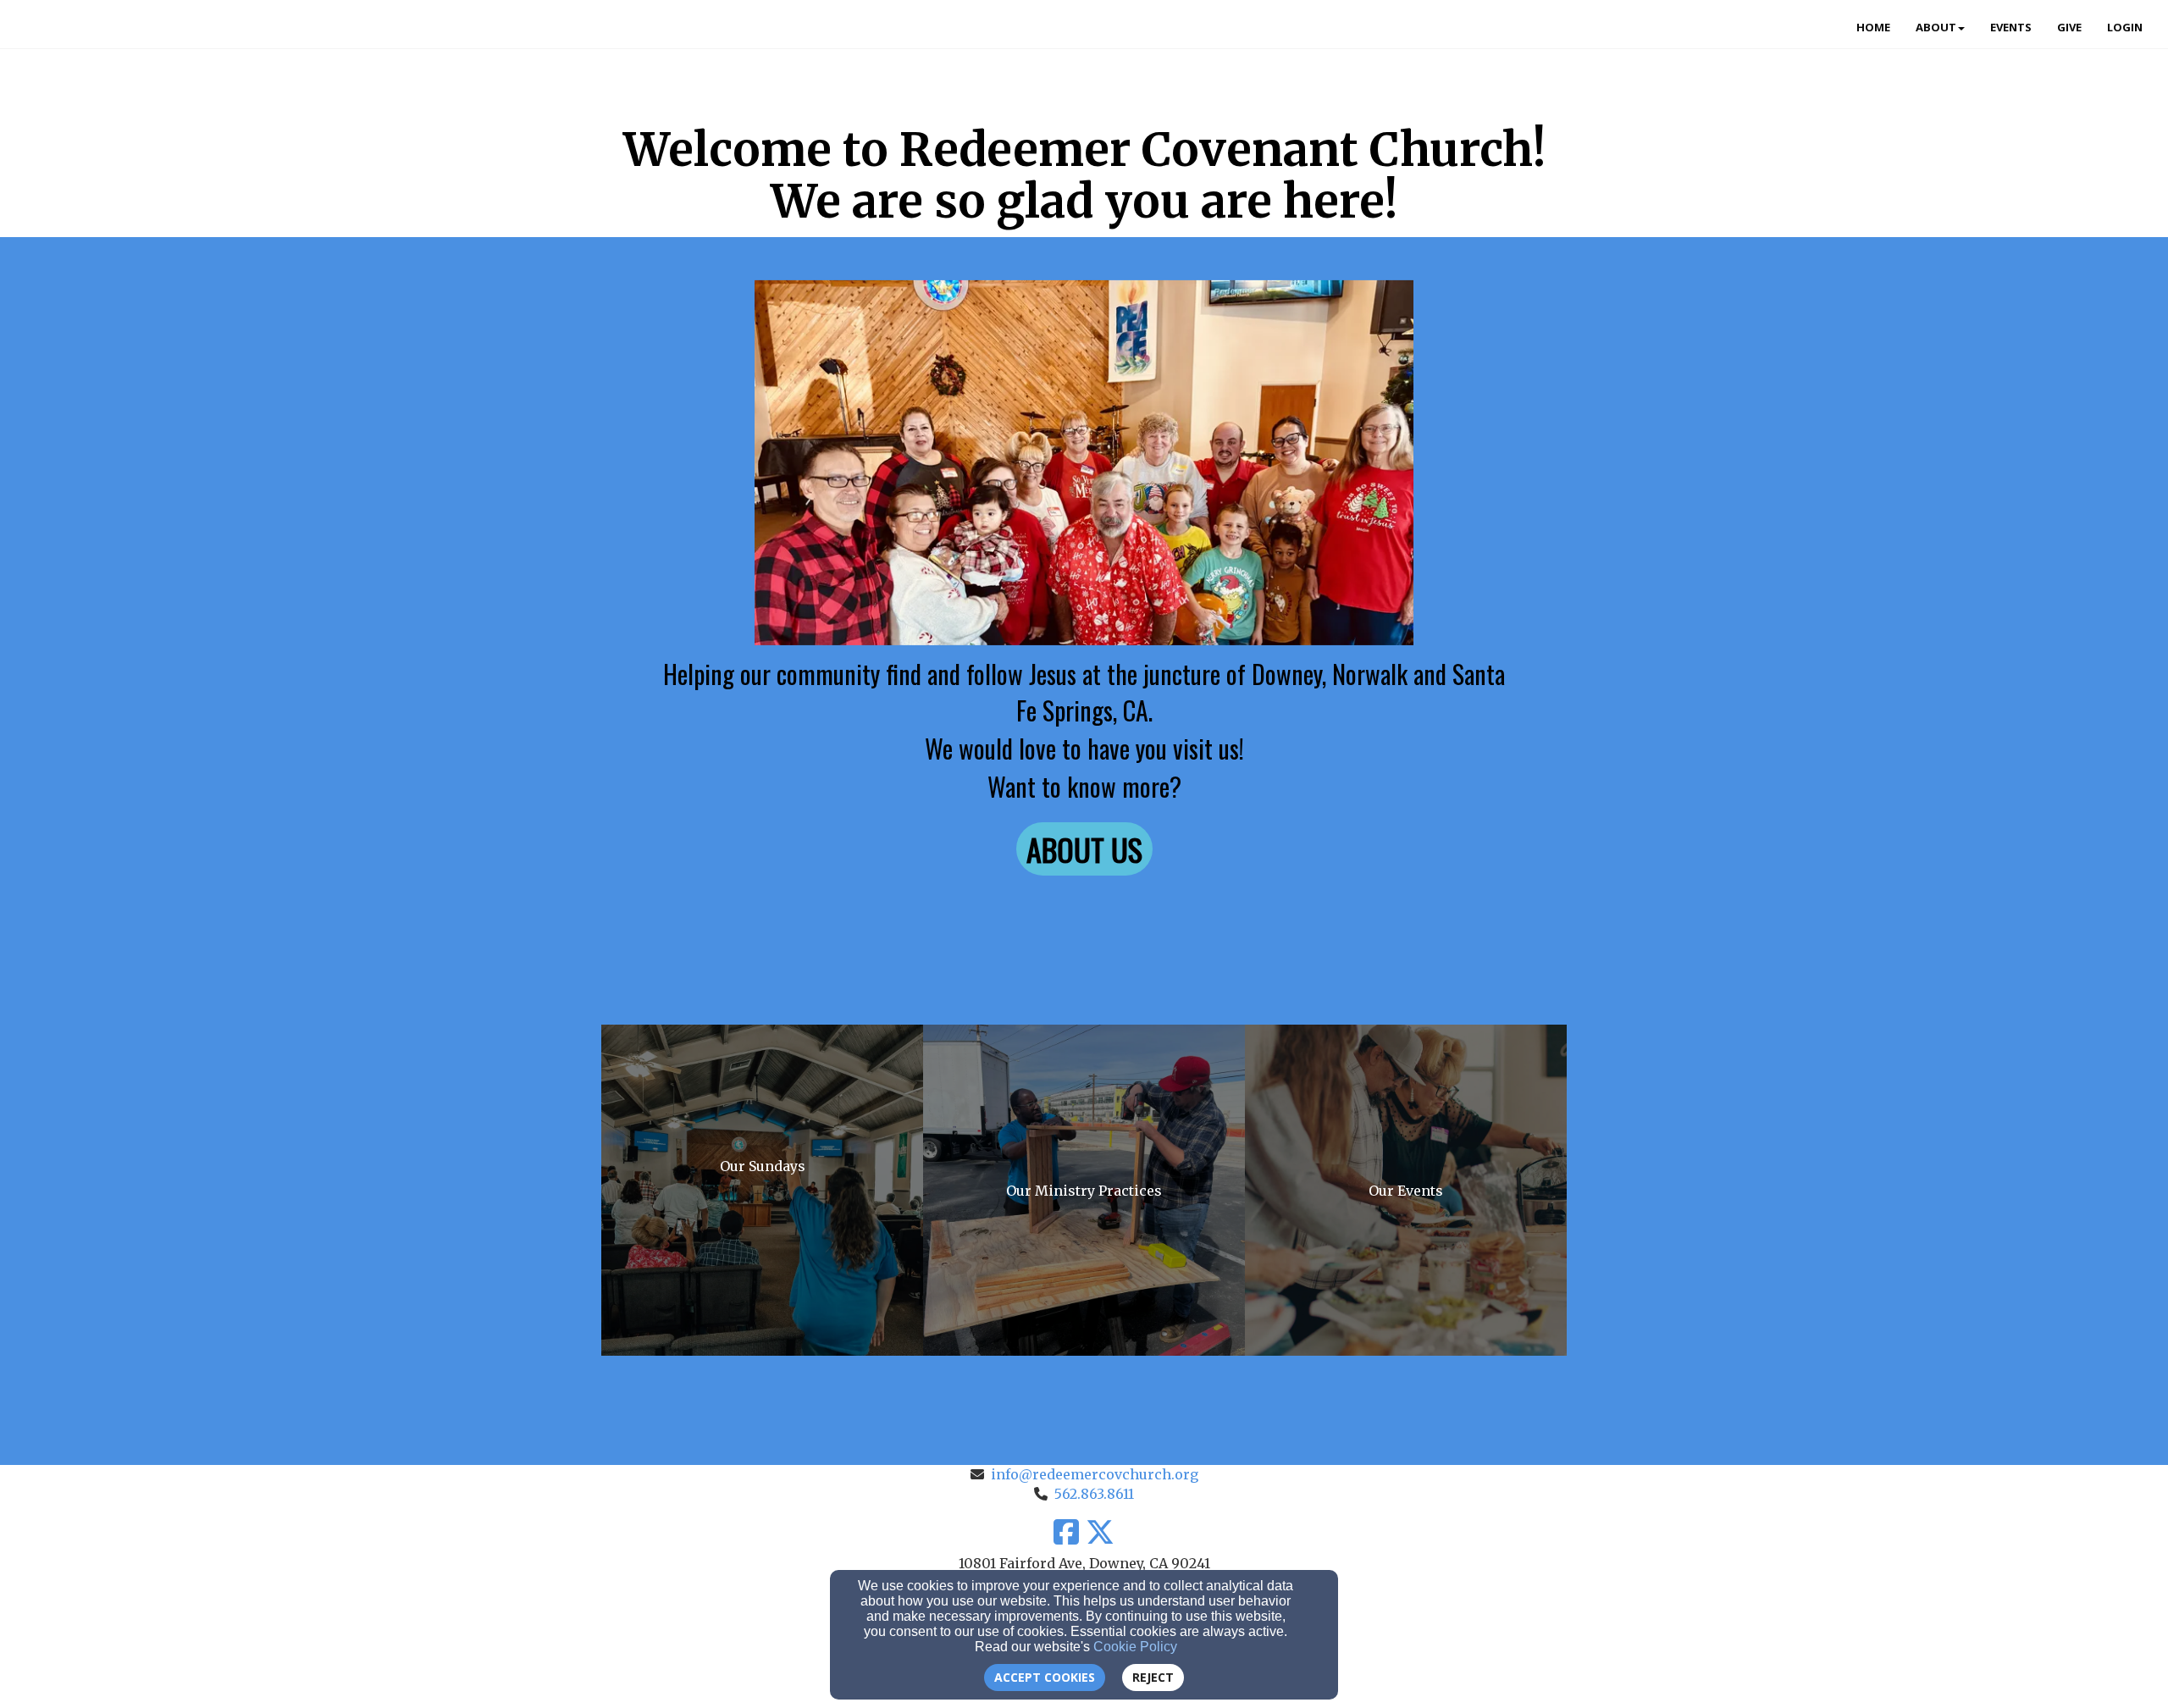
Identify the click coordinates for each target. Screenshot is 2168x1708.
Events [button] (2011, 27)
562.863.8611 (1094, 1494)
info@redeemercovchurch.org (1095, 1474)
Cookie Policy (1135, 1647)
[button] (1084, 849)
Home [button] (1873, 27)
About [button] (1936, 27)
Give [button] (2069, 27)
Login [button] (2125, 27)
